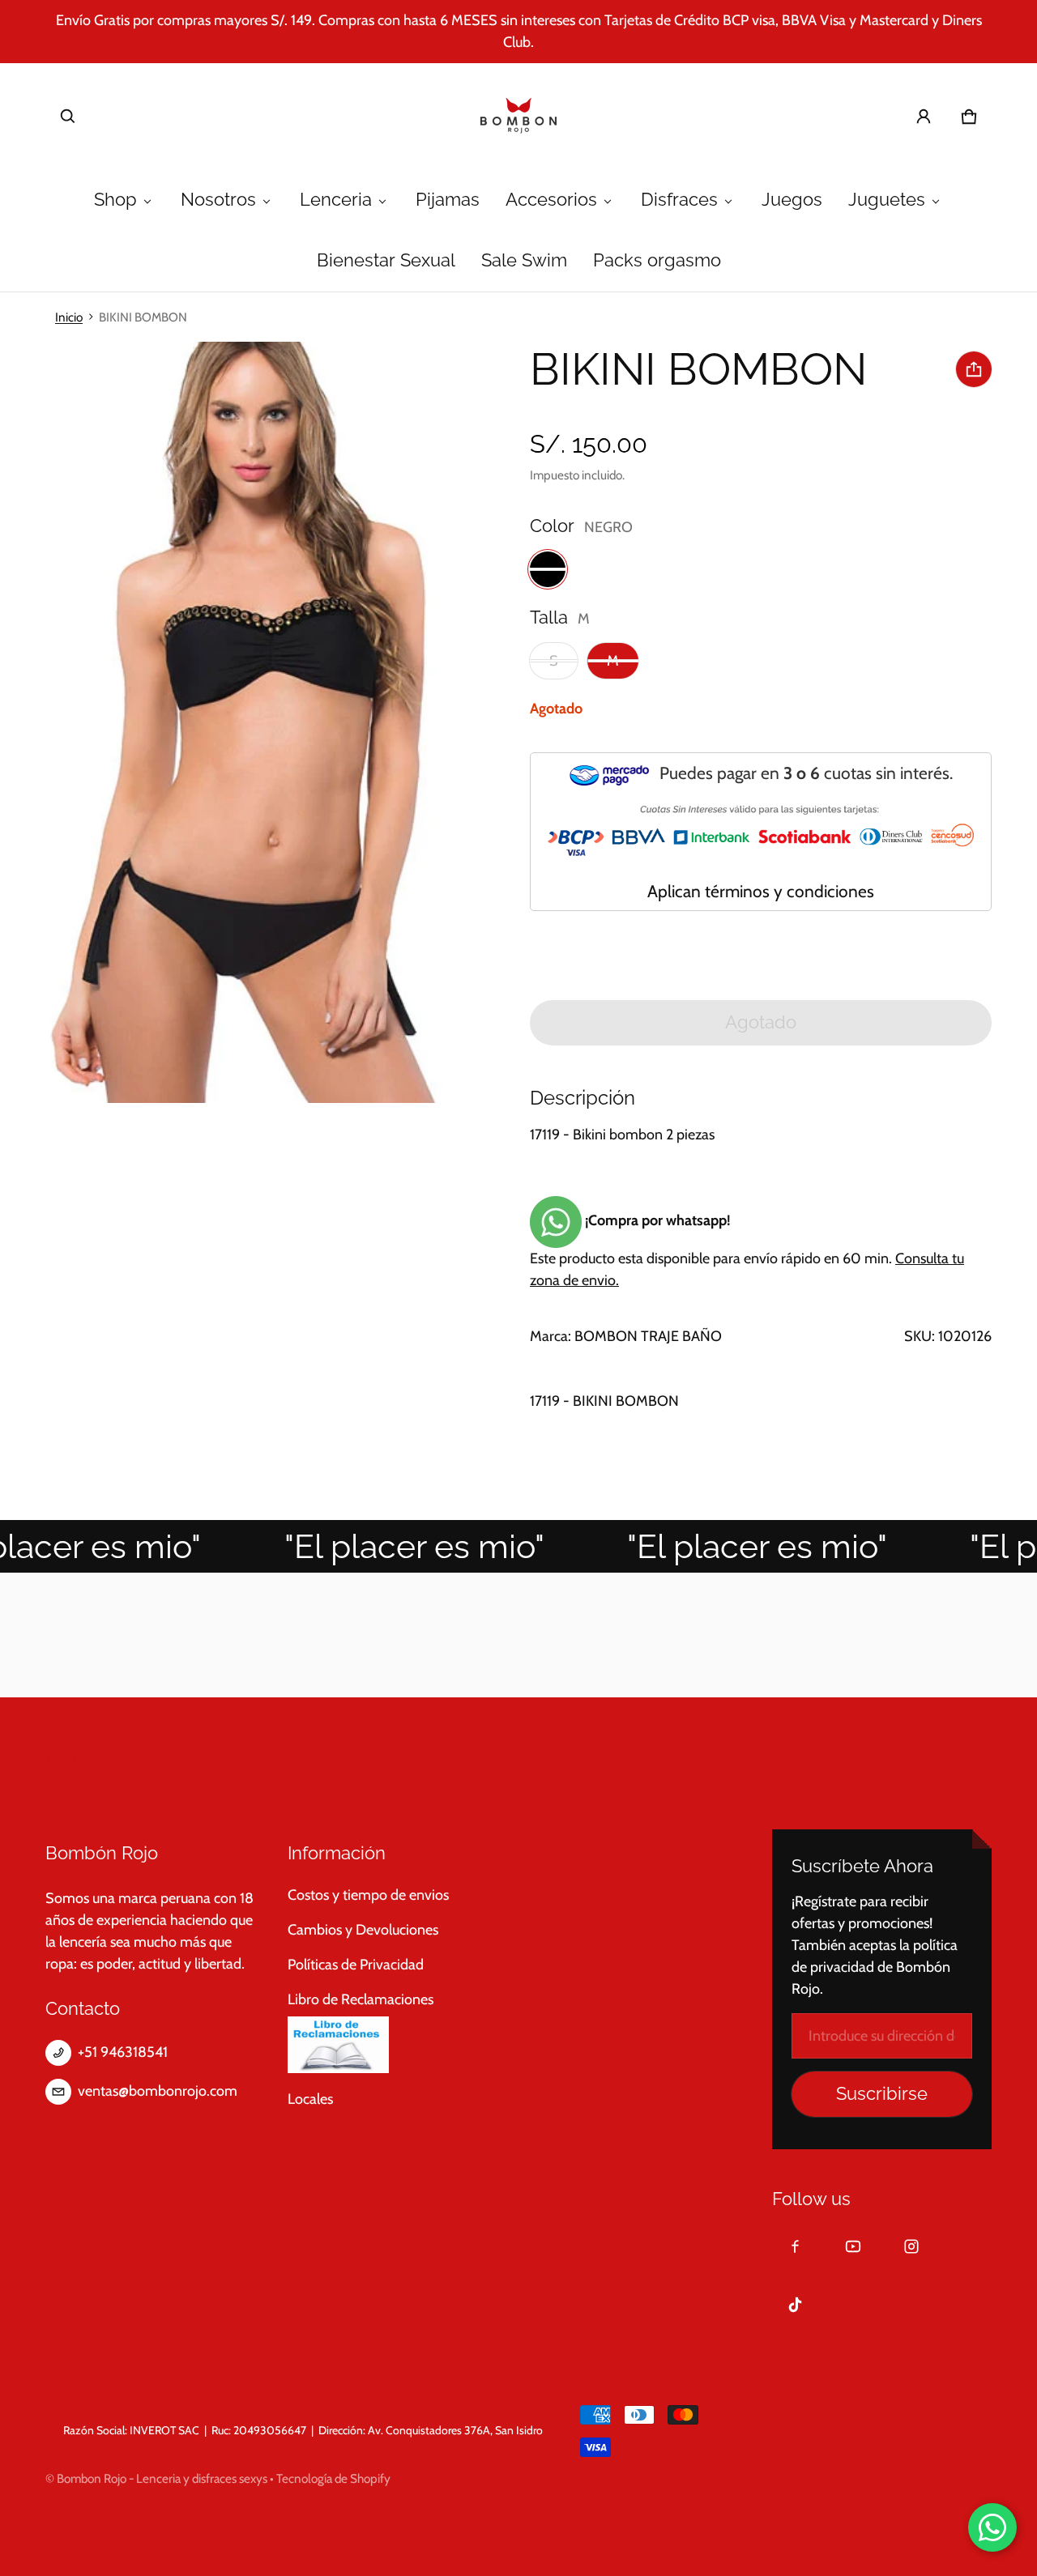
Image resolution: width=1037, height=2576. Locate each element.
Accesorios (551, 200)
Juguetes (887, 200)
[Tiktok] (795, 2305)
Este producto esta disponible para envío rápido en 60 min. (747, 1250)
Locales (310, 2099)
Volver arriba (98, 1760)
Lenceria (336, 200)
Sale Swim (524, 260)
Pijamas (448, 200)
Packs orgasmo (657, 260)
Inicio (69, 317)
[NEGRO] (548, 569)
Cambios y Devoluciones (363, 1930)
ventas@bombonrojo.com (158, 2091)
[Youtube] (853, 2246)
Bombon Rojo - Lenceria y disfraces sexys (162, 2478)
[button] (68, 117)
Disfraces (679, 200)
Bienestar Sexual (386, 260)
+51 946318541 (123, 2052)
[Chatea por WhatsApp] (992, 2527)
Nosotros (218, 200)
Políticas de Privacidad (356, 1965)
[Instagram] (911, 2246)
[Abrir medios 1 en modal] (254, 723)
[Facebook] (795, 2246)
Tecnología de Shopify (333, 2478)
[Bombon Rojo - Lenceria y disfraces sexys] (518, 117)
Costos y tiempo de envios (368, 1895)
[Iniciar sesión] (924, 117)
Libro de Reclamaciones (361, 1999)
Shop (115, 200)
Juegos (792, 200)
